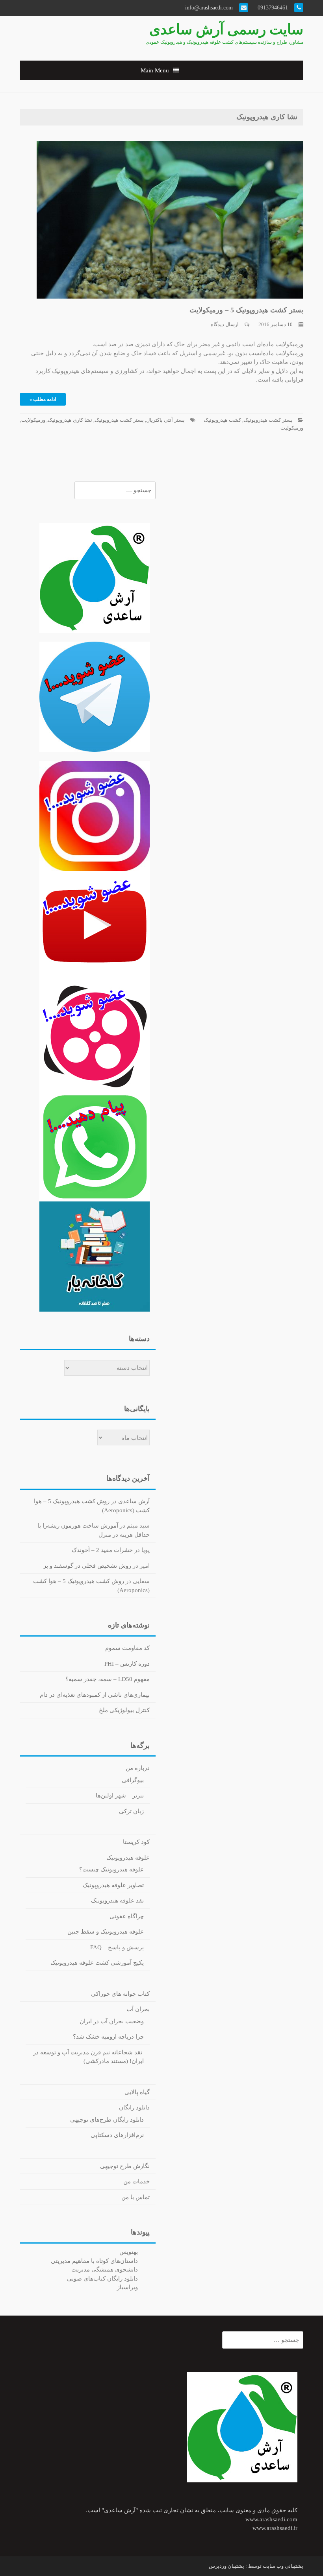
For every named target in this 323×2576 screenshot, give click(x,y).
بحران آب (138, 2009)
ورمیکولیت (292, 428)
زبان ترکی (131, 1811)
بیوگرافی (133, 1780)
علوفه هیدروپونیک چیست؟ (111, 1869)
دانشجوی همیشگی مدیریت (105, 2270)
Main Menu (155, 70)
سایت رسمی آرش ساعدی (226, 30)
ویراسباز (127, 2287)
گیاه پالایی (137, 2092)
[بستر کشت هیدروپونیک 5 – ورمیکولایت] (170, 219)
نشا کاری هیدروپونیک (70, 420)
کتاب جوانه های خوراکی (120, 1994)
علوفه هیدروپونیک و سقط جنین (106, 1932)
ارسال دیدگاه (225, 324)
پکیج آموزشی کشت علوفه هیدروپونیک (97, 1963)
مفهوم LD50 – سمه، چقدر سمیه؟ (108, 1679)
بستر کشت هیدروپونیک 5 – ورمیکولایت (246, 310)
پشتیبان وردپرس (226, 2566)
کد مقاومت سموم (127, 1648)
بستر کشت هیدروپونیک (268, 420)
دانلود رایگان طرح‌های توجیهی (107, 2120)
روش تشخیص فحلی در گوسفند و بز (87, 1566)
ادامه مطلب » (43, 399)
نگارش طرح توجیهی (125, 2166)
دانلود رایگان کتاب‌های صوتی (102, 2279)
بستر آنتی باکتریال (165, 420)
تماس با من (136, 2197)
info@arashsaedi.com (210, 8)
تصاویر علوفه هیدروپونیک (113, 1885)
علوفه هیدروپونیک (128, 1858)
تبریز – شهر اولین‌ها (120, 1795)
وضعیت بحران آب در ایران (112, 2021)
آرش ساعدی (134, 1501)
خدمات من (136, 2181)
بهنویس (129, 2252)
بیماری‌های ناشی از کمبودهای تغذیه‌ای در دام (95, 1695)
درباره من (138, 1768)
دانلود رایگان (134, 2107)
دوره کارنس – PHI (127, 1664)
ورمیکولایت (33, 420)
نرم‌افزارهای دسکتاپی (117, 2135)
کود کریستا (136, 1842)
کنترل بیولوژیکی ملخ (124, 1710)
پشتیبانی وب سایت (283, 2566)
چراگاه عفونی (127, 1916)
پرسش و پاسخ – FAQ (117, 1947)
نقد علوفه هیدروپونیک (117, 1901)
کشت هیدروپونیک (222, 420)
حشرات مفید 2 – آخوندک (102, 1550)
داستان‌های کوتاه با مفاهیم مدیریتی (94, 2261)
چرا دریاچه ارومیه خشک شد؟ (108, 2037)
